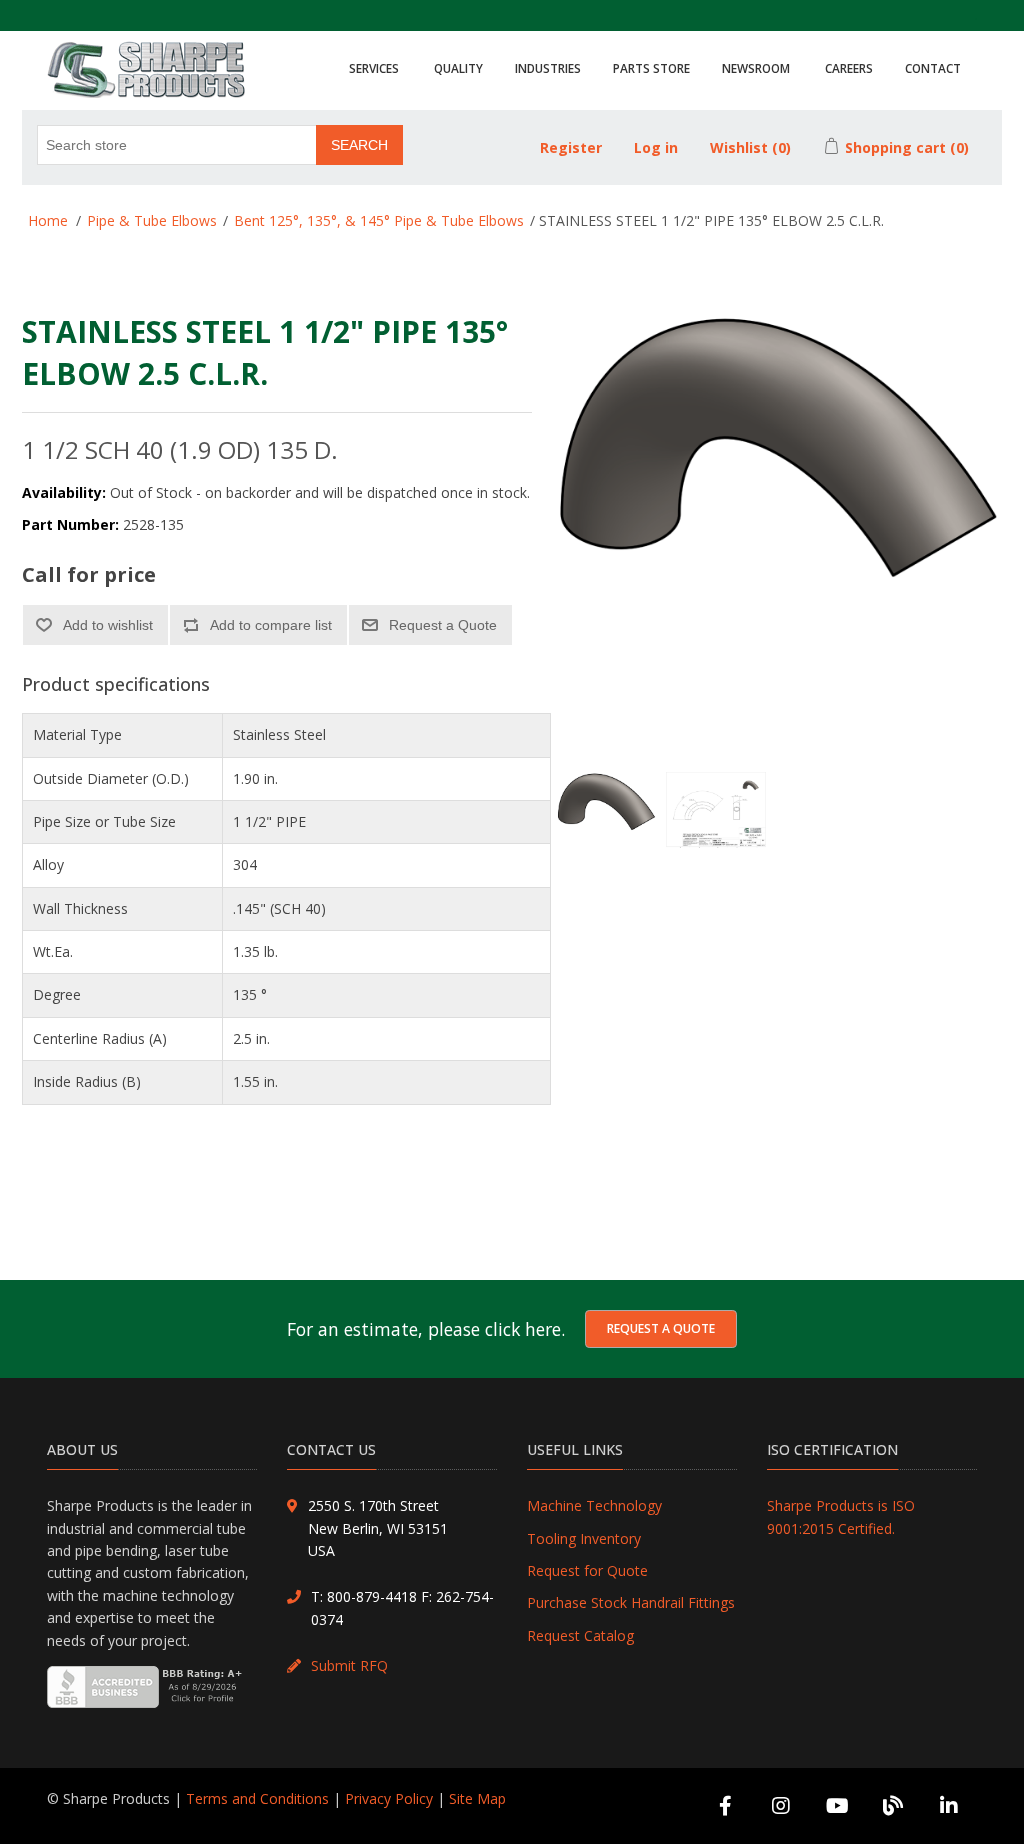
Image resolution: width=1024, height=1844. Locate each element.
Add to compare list (271, 625)
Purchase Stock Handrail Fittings (631, 1602)
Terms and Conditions (257, 1798)
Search (359, 145)
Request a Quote (661, 1328)
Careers (849, 68)
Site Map (477, 1798)
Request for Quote (587, 1570)
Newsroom (756, 68)
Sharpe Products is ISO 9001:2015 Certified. (841, 1516)
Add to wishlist (108, 625)
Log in (656, 147)
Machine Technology (594, 1505)
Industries (548, 68)
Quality (458, 68)
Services (374, 68)
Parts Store (651, 68)
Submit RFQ (349, 1665)
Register (571, 147)
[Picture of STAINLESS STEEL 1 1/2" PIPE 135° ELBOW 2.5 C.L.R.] (606, 822)
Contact (933, 68)
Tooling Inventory (584, 1538)
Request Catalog (580, 1635)
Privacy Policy (389, 1798)
